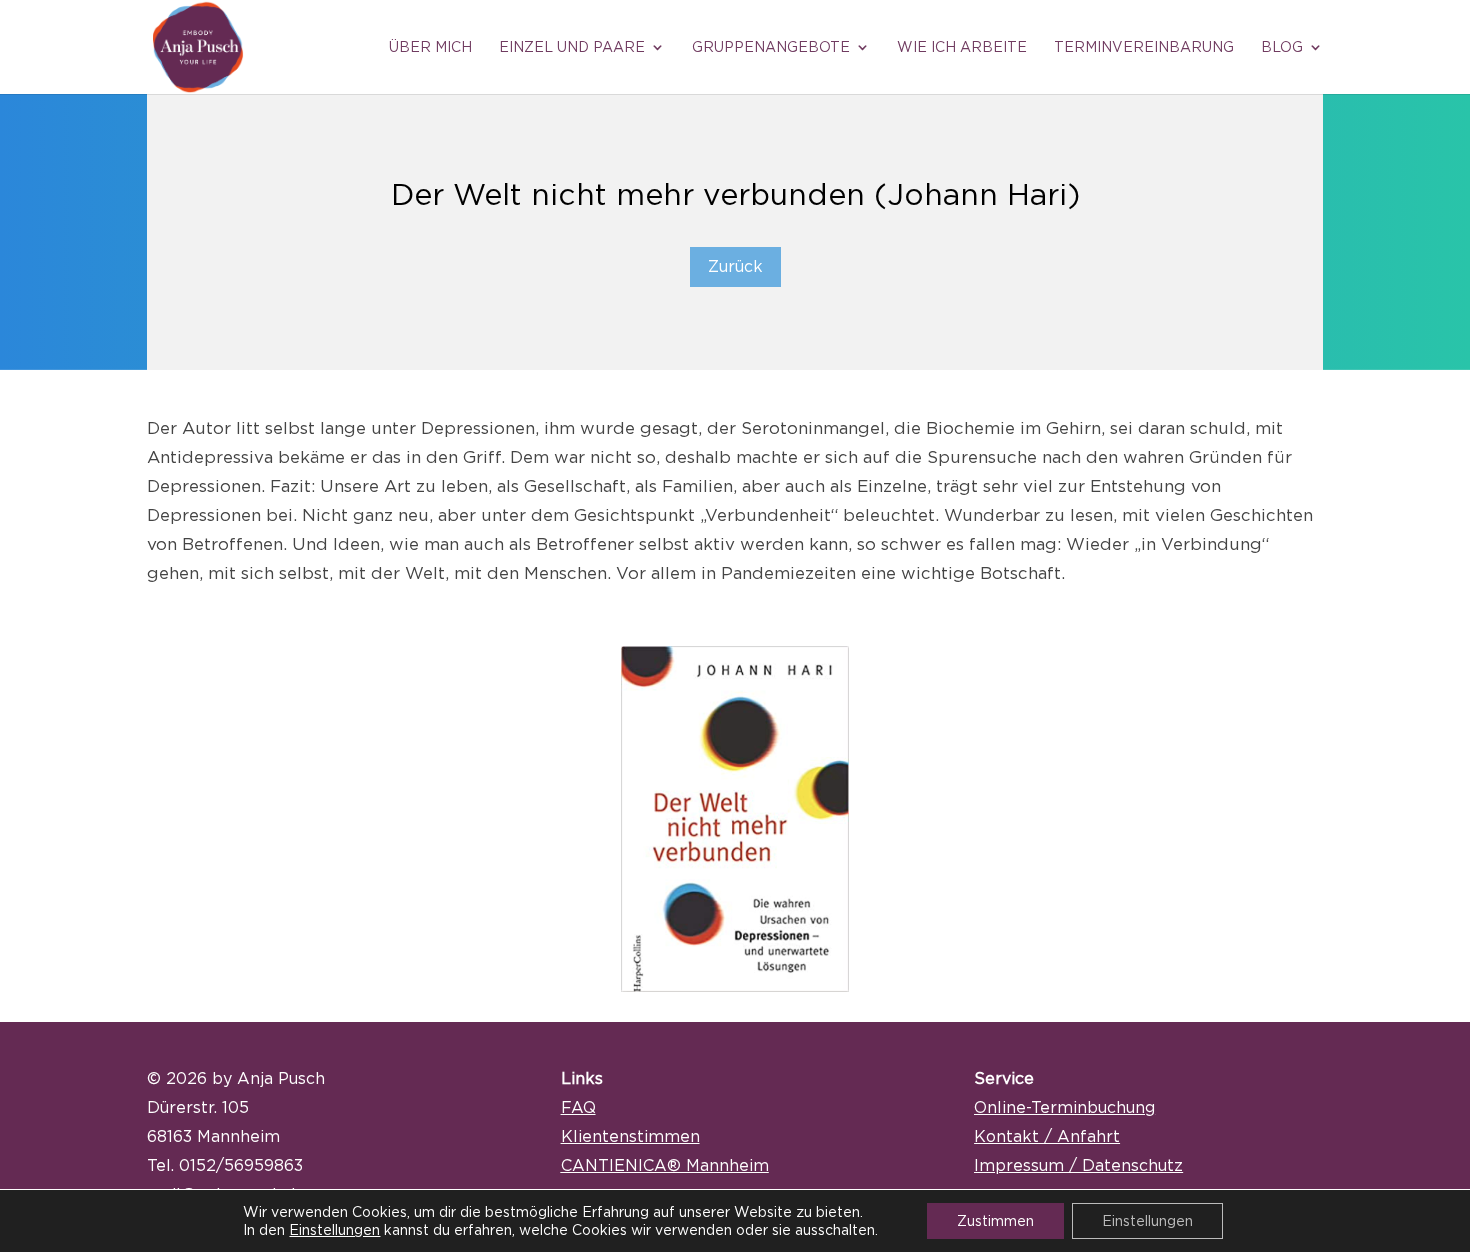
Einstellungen (334, 1229)
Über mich (430, 47)
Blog (1282, 47)
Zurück (735, 266)
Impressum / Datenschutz (1078, 1165)
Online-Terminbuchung (1064, 1107)
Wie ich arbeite (962, 47)
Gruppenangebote (771, 47)
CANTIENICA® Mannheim (665, 1165)
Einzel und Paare (572, 47)
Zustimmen (995, 1220)
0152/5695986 (236, 1165)
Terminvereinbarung (1144, 47)
